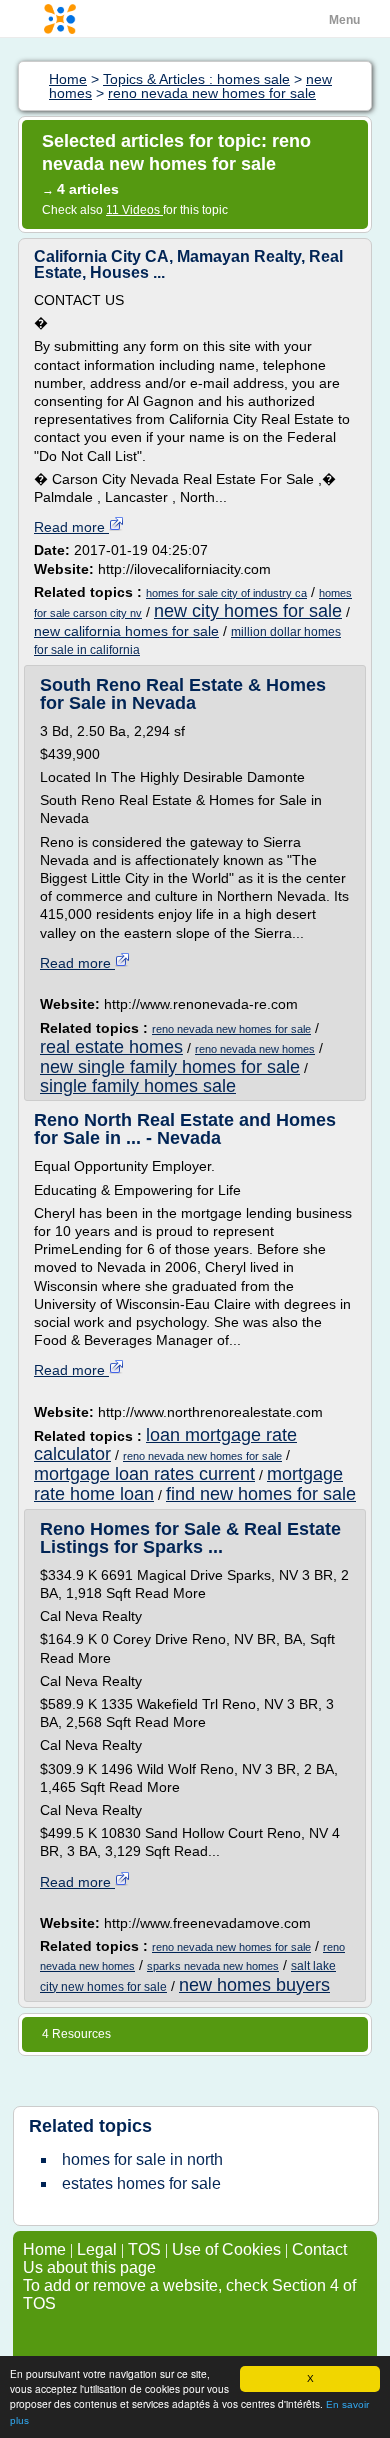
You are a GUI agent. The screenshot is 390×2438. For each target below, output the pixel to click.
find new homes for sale (261, 1494)
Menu (344, 20)
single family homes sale (138, 1086)
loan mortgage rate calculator (165, 1444)
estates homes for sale (141, 2183)
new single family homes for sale (170, 1067)
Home (44, 2249)
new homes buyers (254, 1985)
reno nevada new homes (255, 1049)
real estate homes (111, 1047)
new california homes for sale (126, 631)
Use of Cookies (226, 2249)
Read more (71, 527)
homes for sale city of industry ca (226, 593)
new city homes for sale (248, 611)
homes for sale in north (142, 2159)
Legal (97, 2249)
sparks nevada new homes (213, 1966)
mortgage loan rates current (144, 1474)
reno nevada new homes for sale (231, 1029)
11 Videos (134, 210)
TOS (144, 2249)
